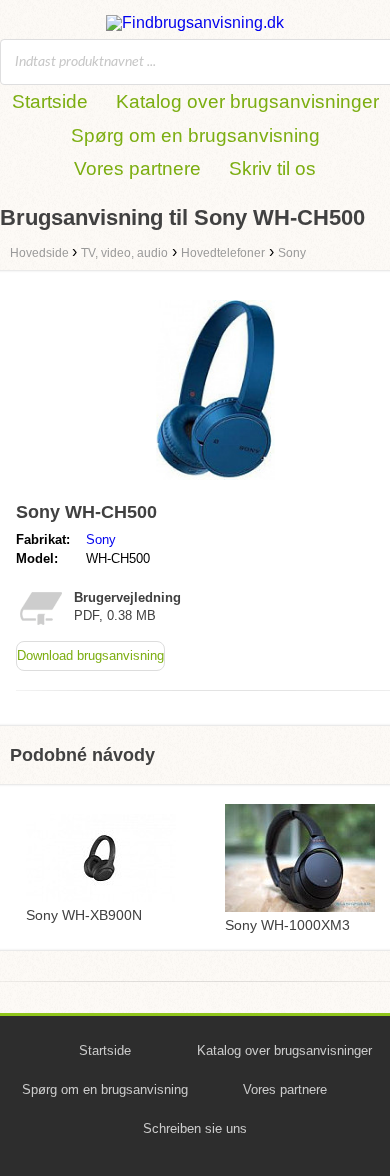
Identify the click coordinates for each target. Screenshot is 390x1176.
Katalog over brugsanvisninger (247, 101)
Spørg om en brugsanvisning (195, 135)
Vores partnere (137, 168)
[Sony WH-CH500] (215, 484)
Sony (101, 539)
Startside (50, 101)
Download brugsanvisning (90, 655)
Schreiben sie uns (195, 1128)
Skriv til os (272, 168)
